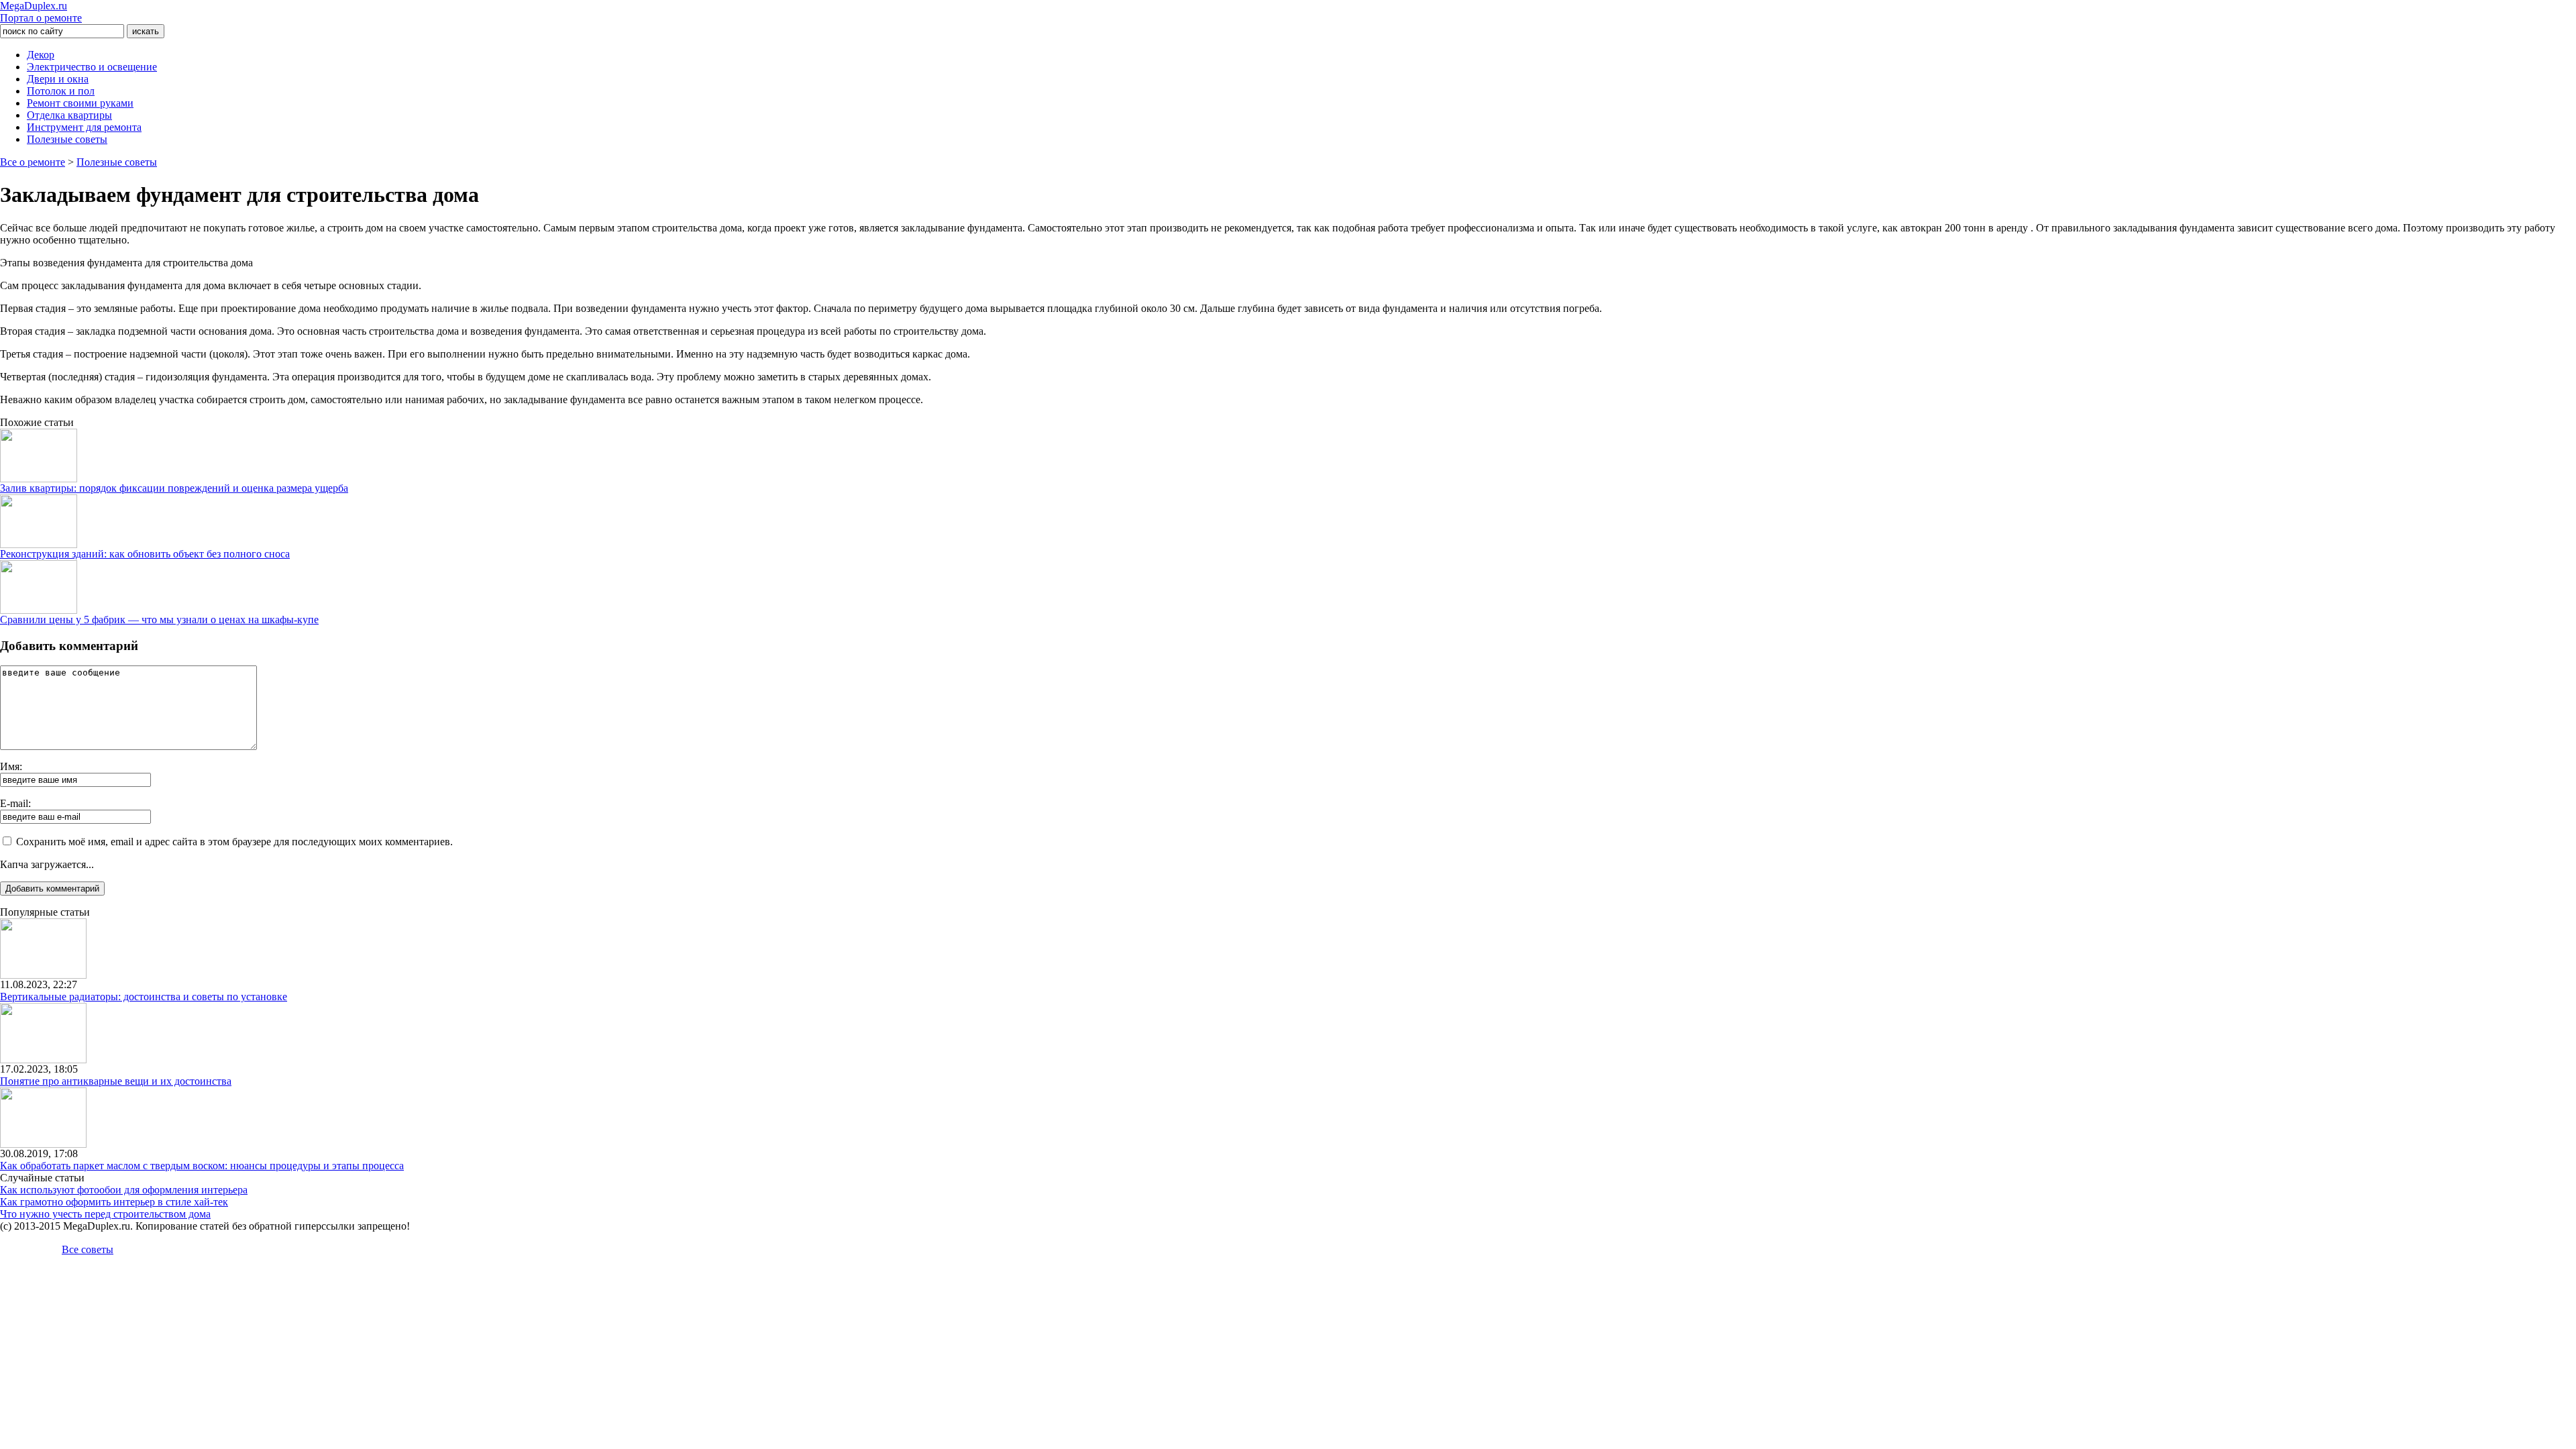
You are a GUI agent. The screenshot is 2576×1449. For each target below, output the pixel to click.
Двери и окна (58, 79)
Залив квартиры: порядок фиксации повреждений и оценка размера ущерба (174, 488)
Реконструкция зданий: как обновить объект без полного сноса (145, 554)
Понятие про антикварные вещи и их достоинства (116, 1081)
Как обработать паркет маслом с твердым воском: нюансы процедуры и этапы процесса (202, 1166)
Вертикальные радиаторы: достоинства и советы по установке (144, 997)
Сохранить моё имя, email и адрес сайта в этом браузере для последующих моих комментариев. (234, 842)
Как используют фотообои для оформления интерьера (124, 1190)
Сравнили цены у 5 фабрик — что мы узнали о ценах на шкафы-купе (159, 620)
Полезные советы (67, 139)
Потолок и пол (61, 91)
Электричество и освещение (92, 67)
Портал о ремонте (41, 12)
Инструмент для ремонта (84, 127)
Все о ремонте (33, 162)
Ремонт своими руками (80, 103)
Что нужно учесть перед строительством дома (105, 1214)
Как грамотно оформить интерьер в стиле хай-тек (114, 1202)
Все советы (88, 1249)
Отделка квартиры (69, 115)
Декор (41, 55)
